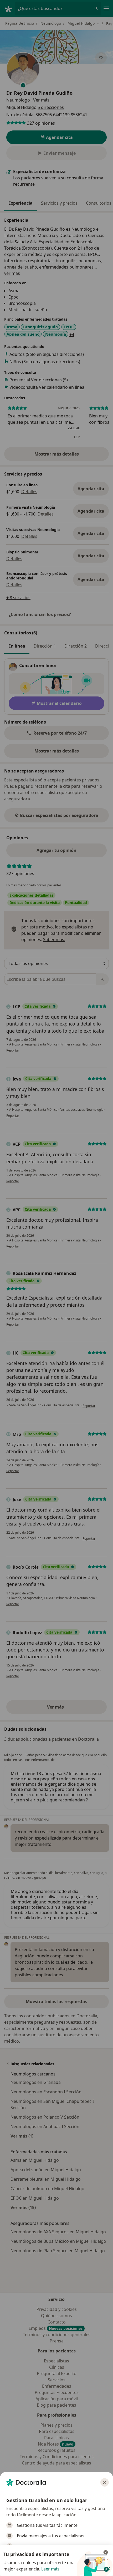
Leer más (50, 2569)
